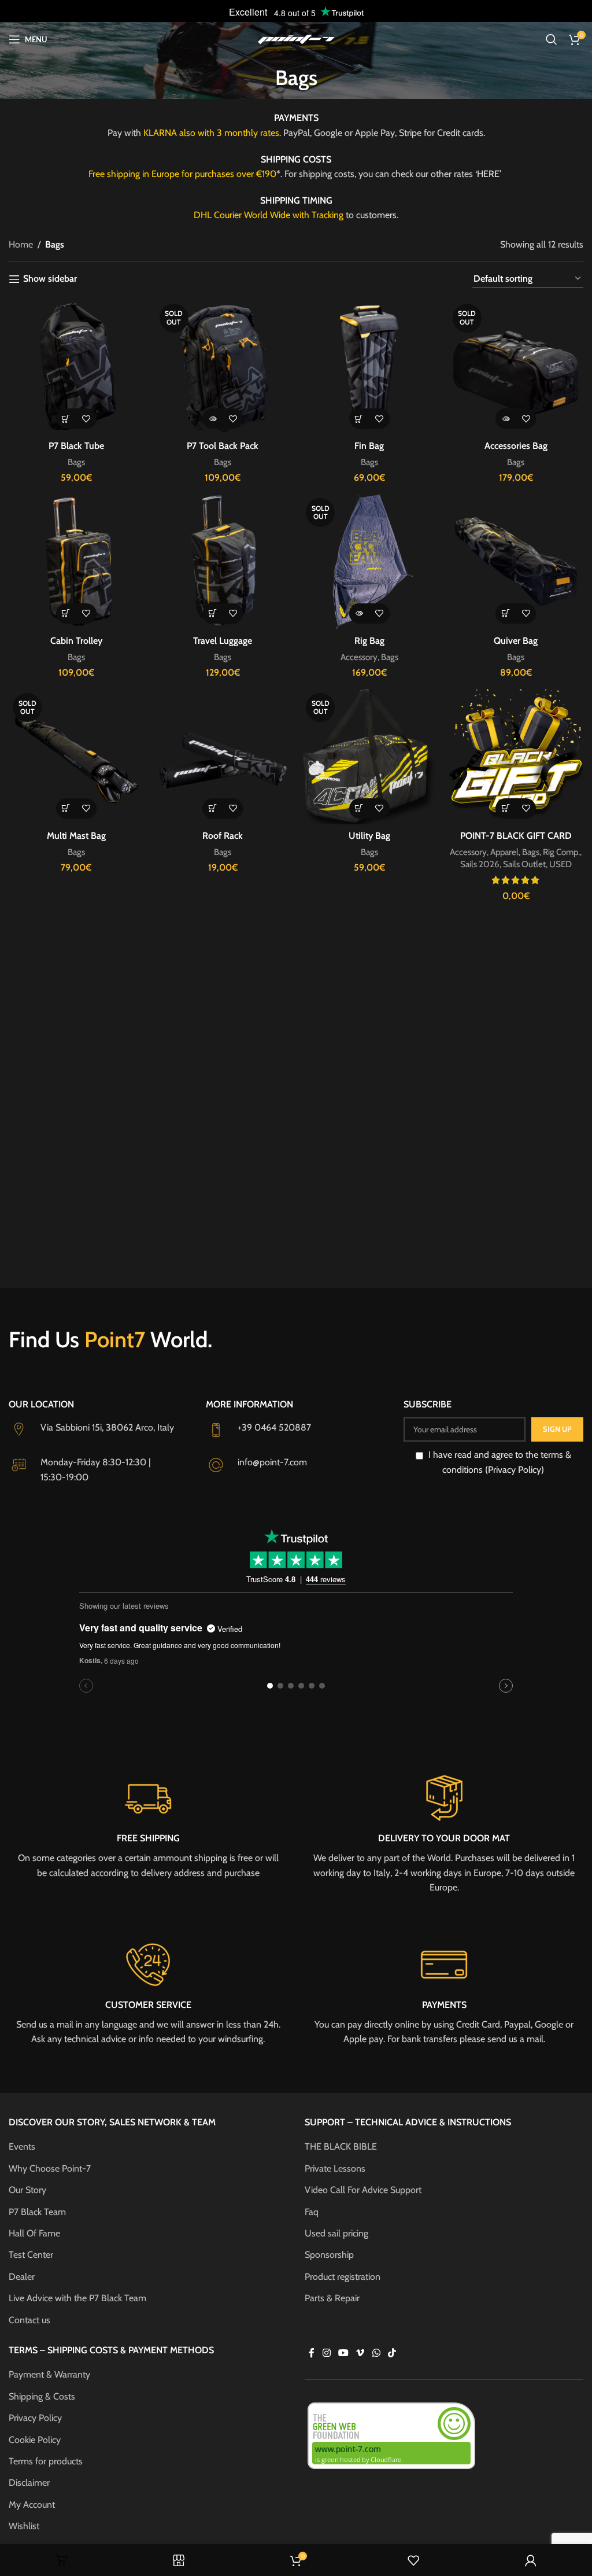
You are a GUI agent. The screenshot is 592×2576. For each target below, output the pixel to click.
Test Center (31, 2255)
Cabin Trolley (76, 641)
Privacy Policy (35, 2418)
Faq (312, 2212)
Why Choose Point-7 (50, 2168)
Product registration (343, 2277)
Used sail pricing (336, 2233)
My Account (32, 2505)
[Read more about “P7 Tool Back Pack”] (212, 419)
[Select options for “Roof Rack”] (212, 808)
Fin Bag (369, 446)
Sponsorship (329, 2255)
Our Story (27, 2190)
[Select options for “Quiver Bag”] (506, 613)
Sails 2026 (480, 864)
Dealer (22, 2277)
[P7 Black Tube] (76, 367)
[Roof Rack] (223, 757)
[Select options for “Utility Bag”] (359, 808)
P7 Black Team (37, 2212)
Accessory (359, 657)
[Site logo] (296, 38)
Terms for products (46, 2461)
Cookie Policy (35, 2440)
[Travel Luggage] (223, 562)
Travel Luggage (223, 641)
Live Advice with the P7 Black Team (77, 2298)
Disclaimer (29, 2483)
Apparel (504, 852)
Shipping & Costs (42, 2396)
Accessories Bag (516, 446)
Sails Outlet (524, 864)
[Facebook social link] (312, 2353)
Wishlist (24, 2526)
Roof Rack (223, 836)
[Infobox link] (148, 1826)
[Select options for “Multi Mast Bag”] (66, 808)
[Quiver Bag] (516, 562)
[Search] (552, 39)
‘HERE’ (489, 174)
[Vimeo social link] (360, 2353)
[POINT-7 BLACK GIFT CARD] (516, 757)
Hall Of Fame (34, 2233)
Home (21, 244)
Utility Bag (369, 836)
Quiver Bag (516, 641)
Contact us (29, 2320)
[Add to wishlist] (86, 419)
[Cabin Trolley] (76, 562)
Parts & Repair (332, 2298)
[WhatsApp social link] (376, 2353)
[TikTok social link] (392, 2353)
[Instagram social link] (326, 2353)
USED (560, 864)
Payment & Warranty (49, 2374)
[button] (66, 419)
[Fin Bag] (369, 367)
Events (22, 2146)
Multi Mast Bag (76, 836)
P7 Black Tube (76, 446)
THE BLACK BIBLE (341, 2146)
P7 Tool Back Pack (223, 446)
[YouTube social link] (343, 2353)
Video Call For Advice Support (363, 2190)
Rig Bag (369, 641)
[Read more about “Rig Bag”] (359, 613)
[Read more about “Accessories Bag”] (506, 419)
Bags (76, 462)
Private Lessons (335, 2168)
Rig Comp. (561, 852)
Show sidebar (50, 279)
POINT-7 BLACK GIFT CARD (516, 836)
